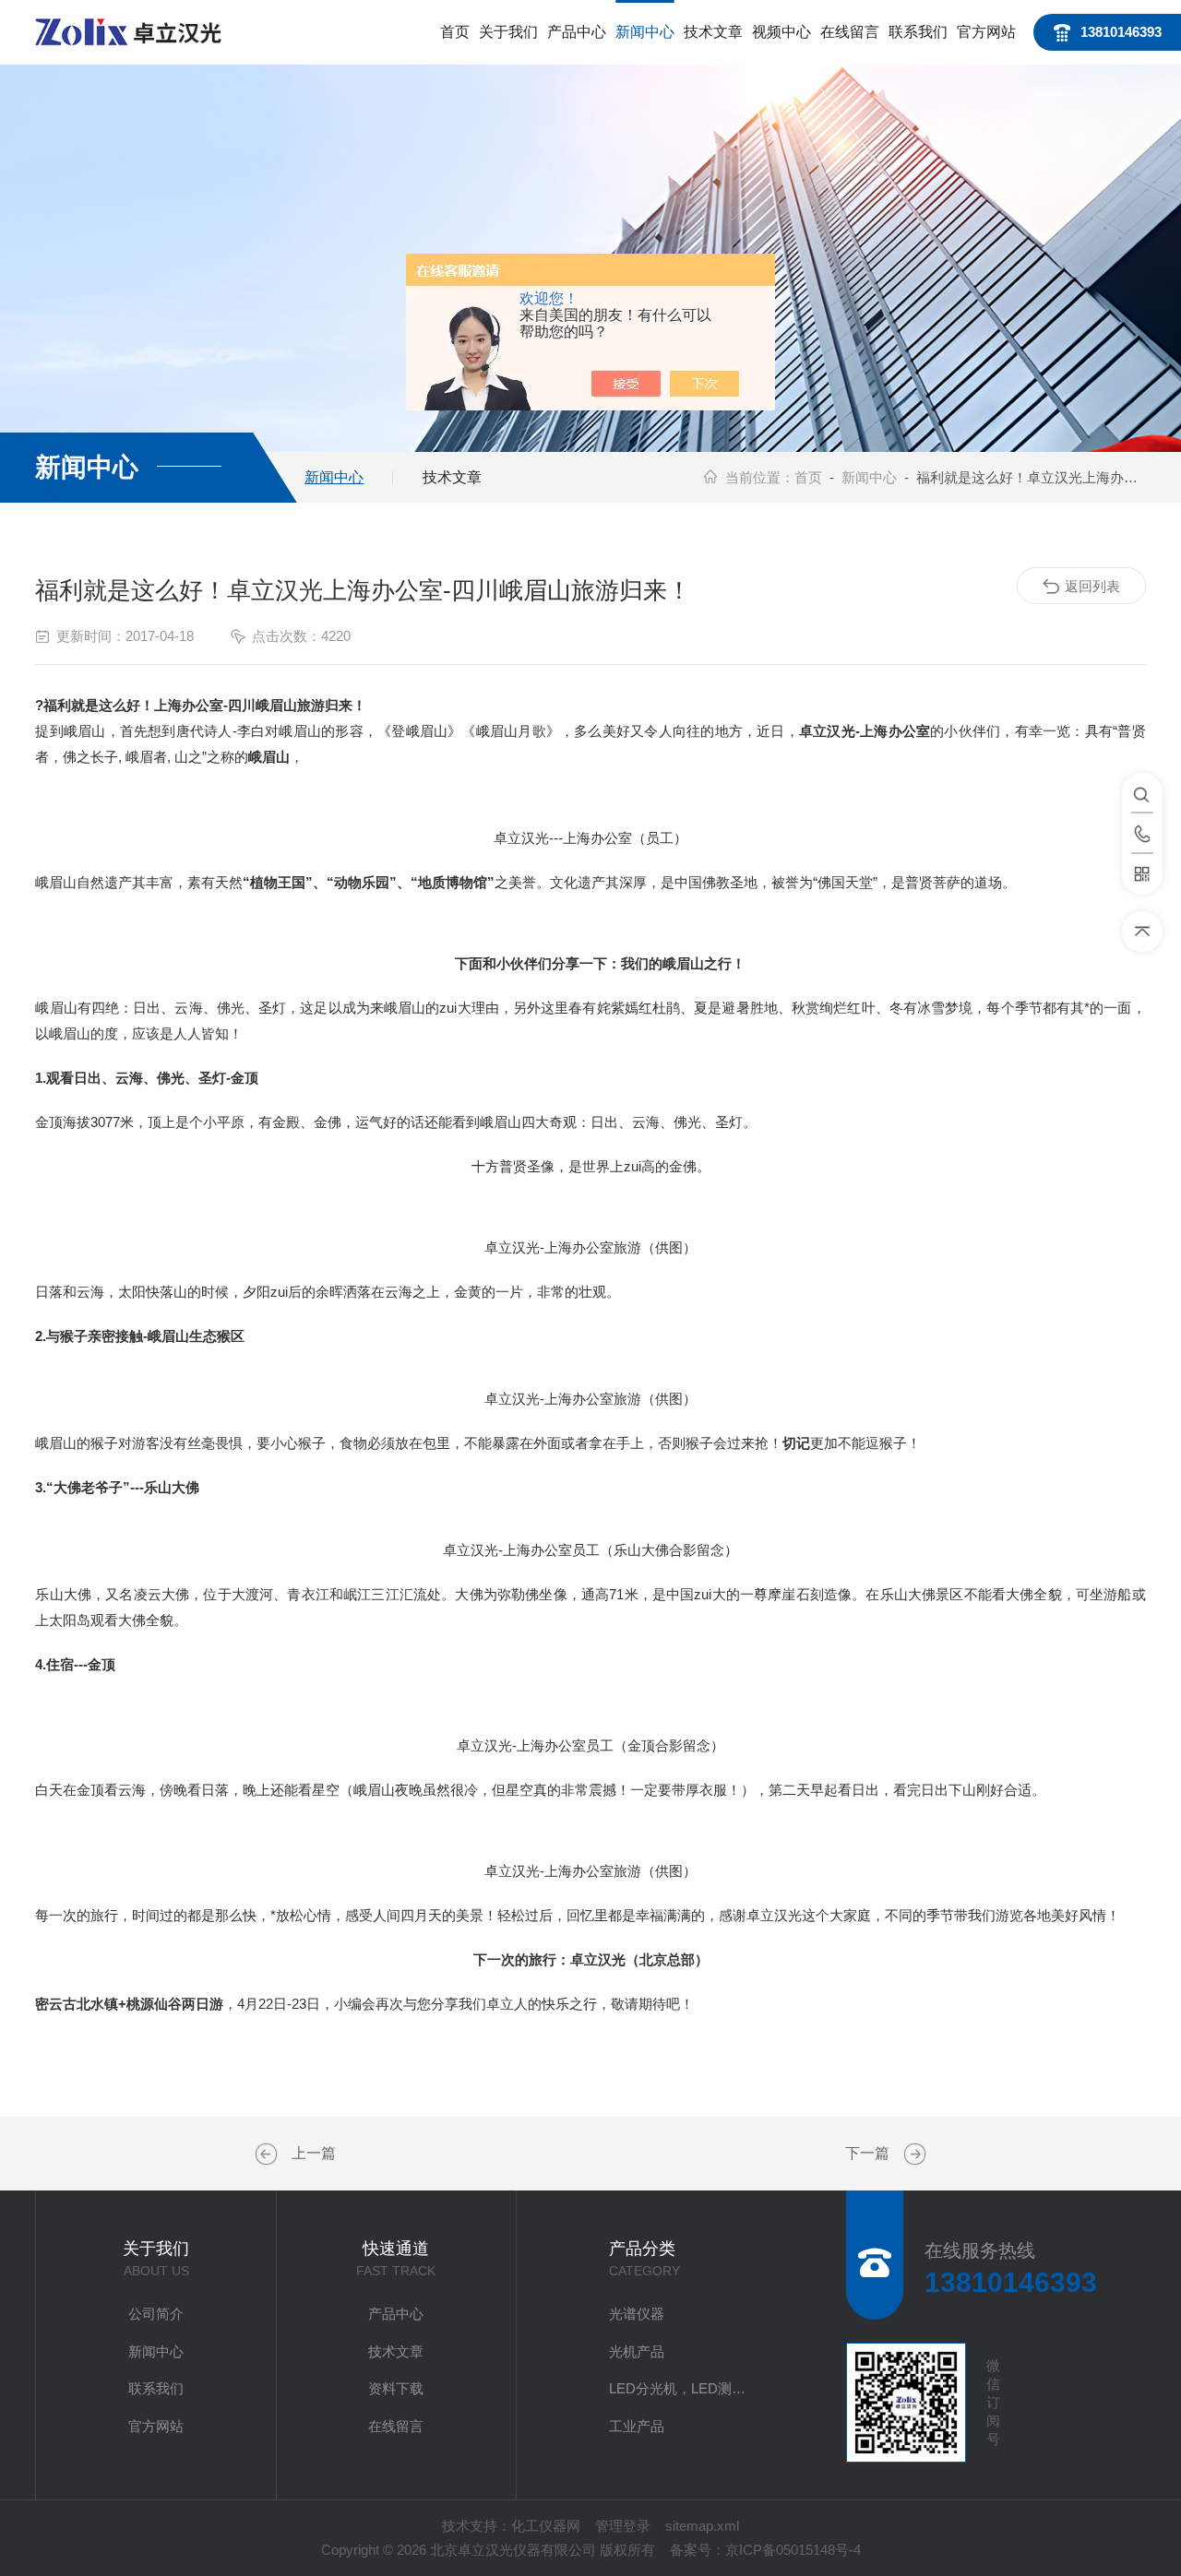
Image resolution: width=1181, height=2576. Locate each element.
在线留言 (850, 32)
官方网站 (986, 32)
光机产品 (637, 2351)
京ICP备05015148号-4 (793, 2550)
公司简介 (156, 2314)
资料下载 (396, 2388)
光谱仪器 (637, 2314)
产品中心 (577, 32)
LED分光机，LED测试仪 (683, 2388)
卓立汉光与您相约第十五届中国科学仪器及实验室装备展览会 (913, 2155)
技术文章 (713, 32)
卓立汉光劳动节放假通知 (268, 2155)
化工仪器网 (546, 2526)
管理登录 (623, 2526)
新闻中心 (645, 32)
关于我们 (508, 32)
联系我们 (918, 32)
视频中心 (781, 32)
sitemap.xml (702, 2526)
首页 (455, 32)
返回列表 (1092, 586)
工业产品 (637, 2426)
